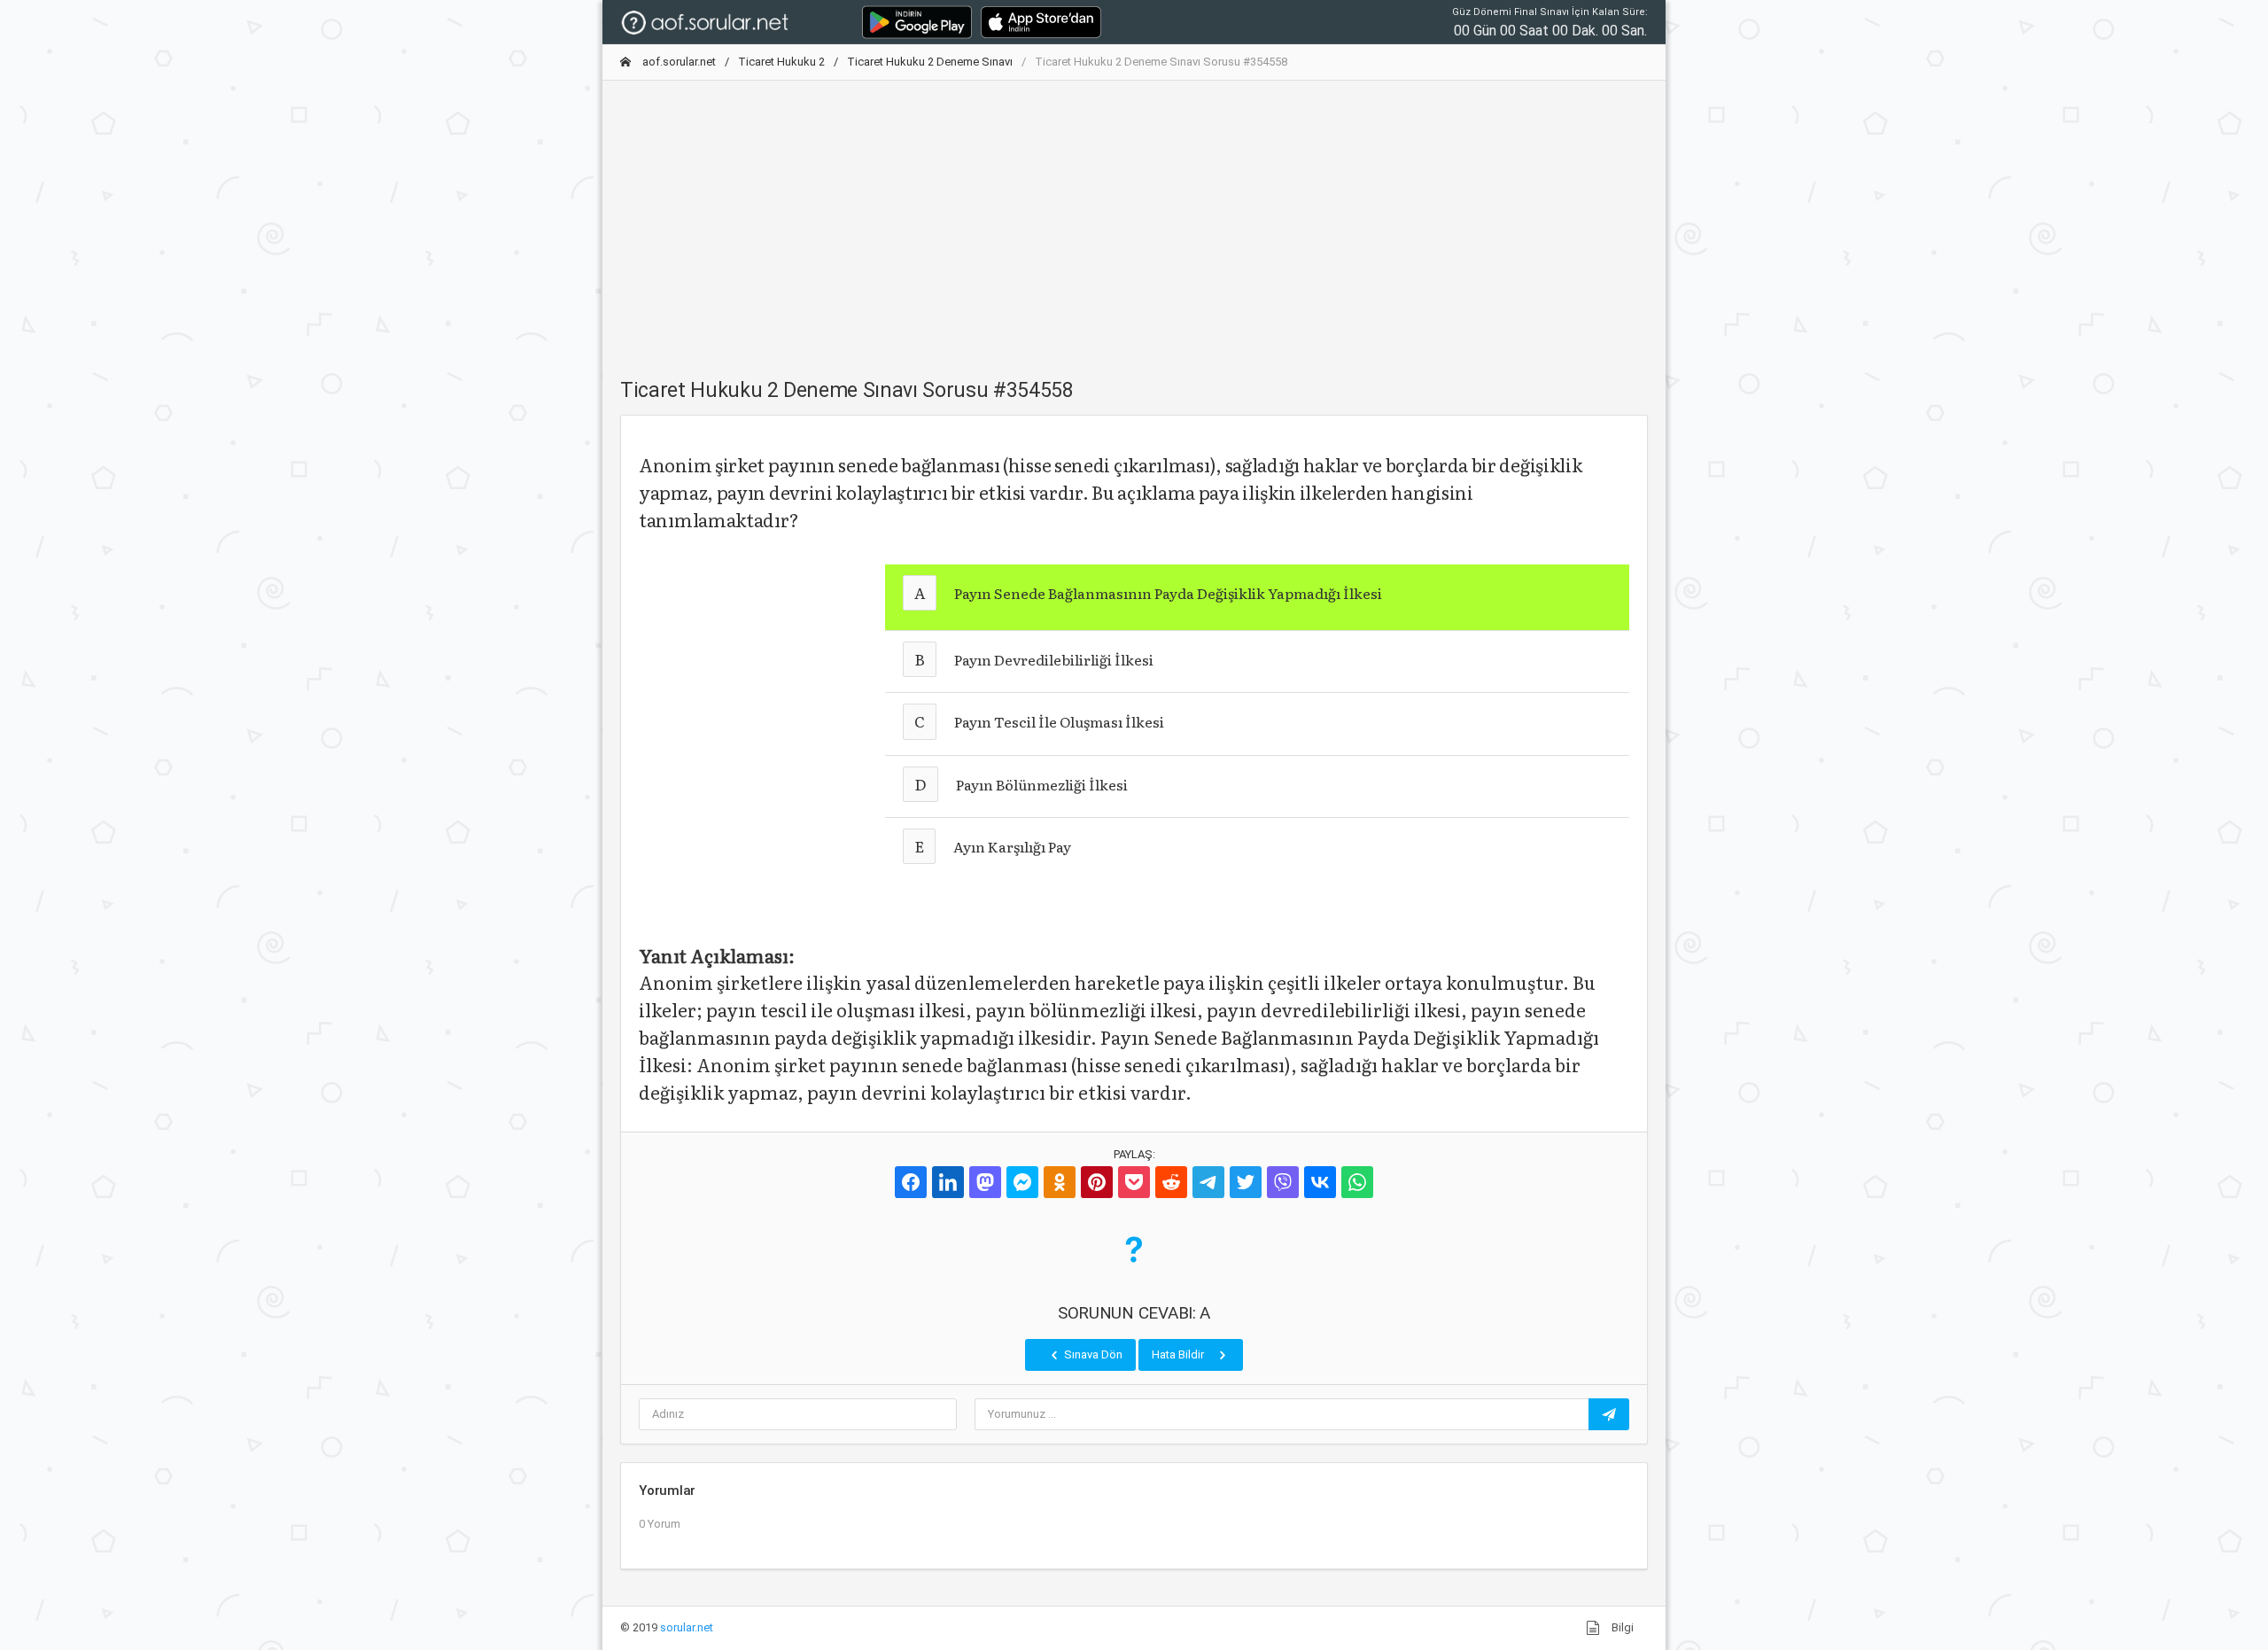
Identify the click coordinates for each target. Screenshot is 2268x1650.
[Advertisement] (1134, 219)
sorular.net (687, 1627)
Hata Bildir (1179, 1354)
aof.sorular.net (678, 62)
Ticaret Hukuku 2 (781, 62)
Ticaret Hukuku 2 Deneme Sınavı (930, 62)
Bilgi (1621, 1627)
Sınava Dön (1092, 1354)
